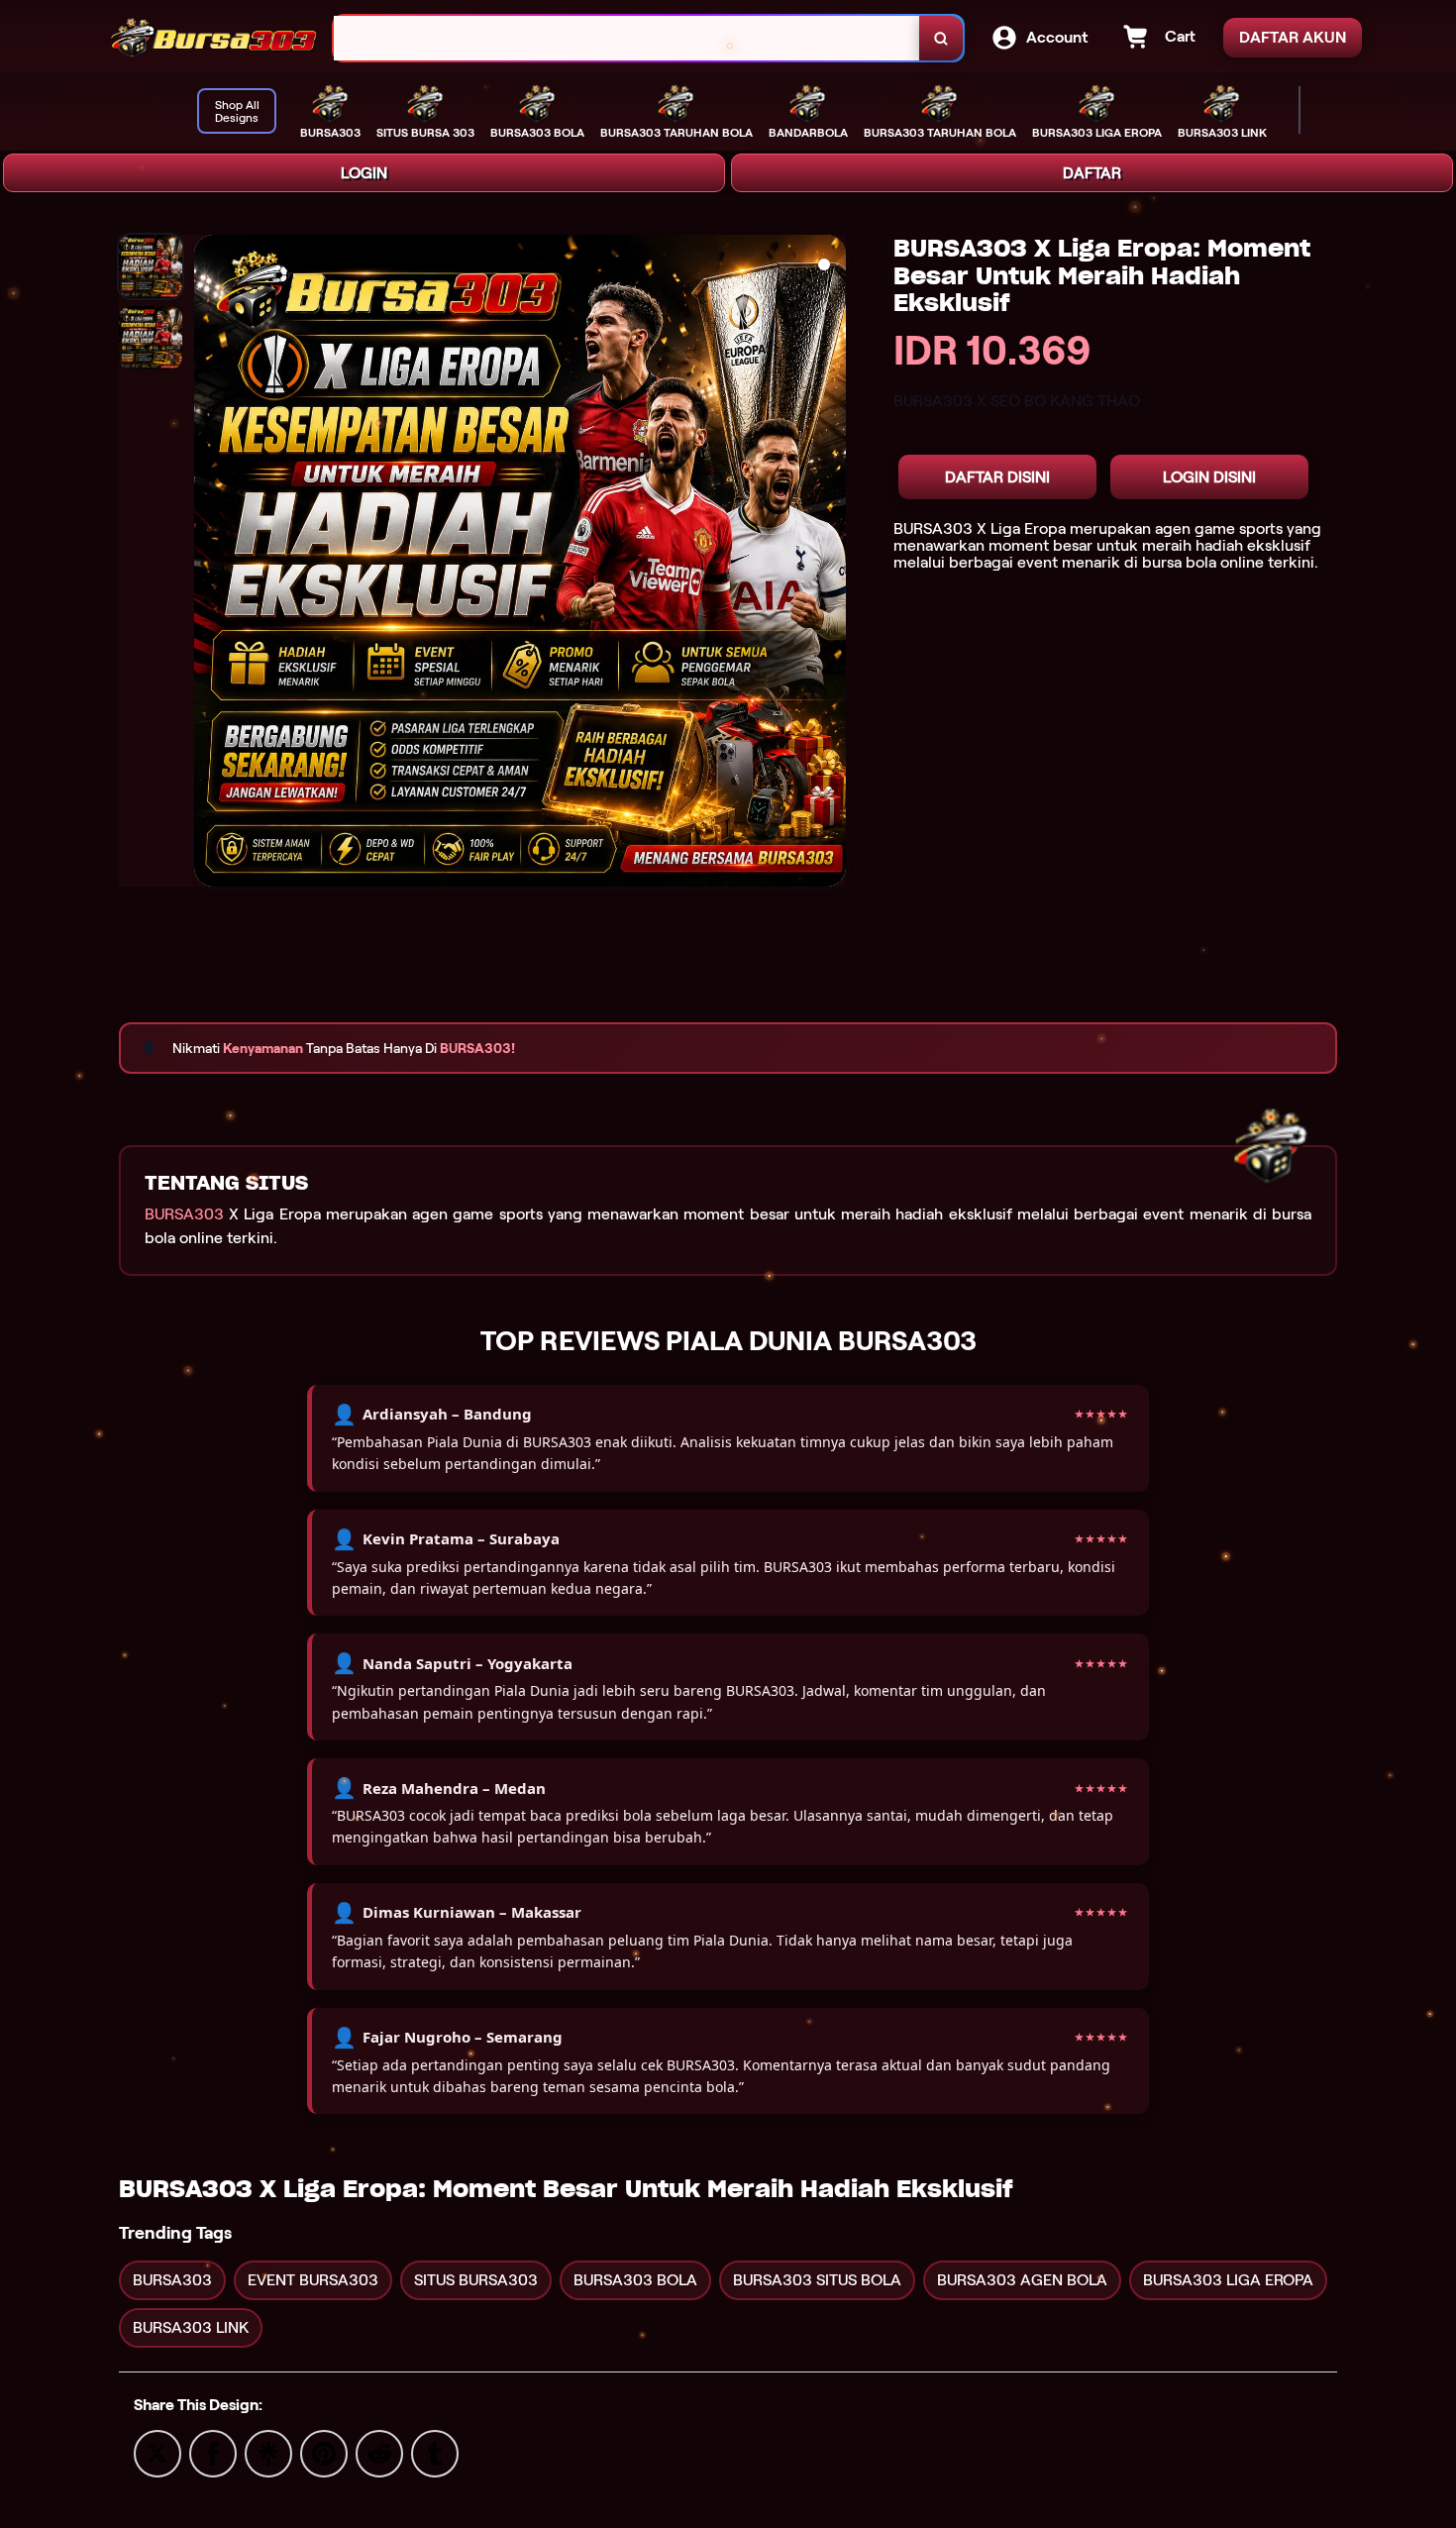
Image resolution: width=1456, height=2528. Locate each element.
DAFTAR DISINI (997, 477)
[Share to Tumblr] (435, 2452)
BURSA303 (184, 1214)
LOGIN (364, 173)
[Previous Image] (210, 564)
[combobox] (627, 38)
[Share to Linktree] (268, 2452)
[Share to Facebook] (213, 2452)
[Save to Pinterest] (324, 2452)
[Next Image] (830, 564)
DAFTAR (1092, 173)
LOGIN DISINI (1209, 477)
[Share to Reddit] (379, 2452)
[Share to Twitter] (157, 2452)
